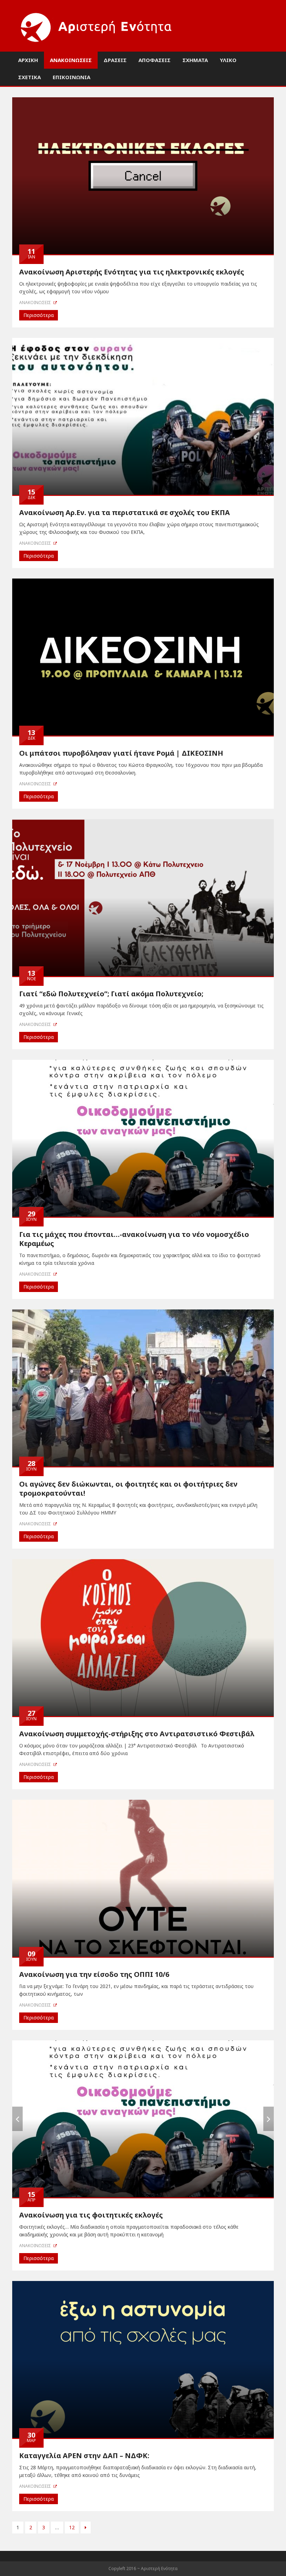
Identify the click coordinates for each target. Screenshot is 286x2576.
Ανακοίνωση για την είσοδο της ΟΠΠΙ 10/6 (94, 1974)
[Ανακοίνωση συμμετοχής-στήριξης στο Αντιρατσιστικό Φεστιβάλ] (143, 1637)
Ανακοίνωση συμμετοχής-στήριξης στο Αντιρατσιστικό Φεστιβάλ (137, 1734)
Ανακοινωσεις (36, 303)
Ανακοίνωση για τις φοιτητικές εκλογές (91, 2215)
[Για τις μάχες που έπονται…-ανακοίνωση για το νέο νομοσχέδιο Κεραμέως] (143, 1137)
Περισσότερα (39, 315)
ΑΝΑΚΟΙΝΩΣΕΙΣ (71, 60)
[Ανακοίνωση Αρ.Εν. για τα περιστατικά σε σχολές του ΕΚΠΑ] (143, 416)
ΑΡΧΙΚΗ (28, 60)
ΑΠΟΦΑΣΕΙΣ (155, 60)
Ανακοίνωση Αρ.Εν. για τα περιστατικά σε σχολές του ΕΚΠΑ (125, 512)
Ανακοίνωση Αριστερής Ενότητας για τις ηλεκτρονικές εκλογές (132, 272)
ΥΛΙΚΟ (228, 60)
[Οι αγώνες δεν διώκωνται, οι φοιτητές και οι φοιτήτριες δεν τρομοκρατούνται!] (143, 1387)
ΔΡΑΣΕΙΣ (115, 60)
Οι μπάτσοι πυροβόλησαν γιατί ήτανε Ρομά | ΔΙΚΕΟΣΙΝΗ (121, 753)
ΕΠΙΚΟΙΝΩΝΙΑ (71, 77)
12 (72, 2527)
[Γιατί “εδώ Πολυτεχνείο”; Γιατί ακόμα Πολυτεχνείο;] (143, 897)
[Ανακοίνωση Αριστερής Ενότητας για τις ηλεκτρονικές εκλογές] (143, 175)
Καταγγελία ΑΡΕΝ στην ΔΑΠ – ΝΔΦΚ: (84, 2456)
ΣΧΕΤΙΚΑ (29, 77)
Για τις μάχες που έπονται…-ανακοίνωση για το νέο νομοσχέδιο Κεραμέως (134, 1239)
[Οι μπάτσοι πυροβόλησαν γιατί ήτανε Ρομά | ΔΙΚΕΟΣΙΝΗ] (143, 656)
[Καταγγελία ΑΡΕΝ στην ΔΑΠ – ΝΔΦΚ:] (143, 2359)
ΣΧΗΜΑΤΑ (195, 60)
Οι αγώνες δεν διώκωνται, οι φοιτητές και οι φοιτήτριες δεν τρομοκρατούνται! (128, 1489)
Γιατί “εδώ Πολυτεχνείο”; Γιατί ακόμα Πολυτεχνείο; (111, 994)
